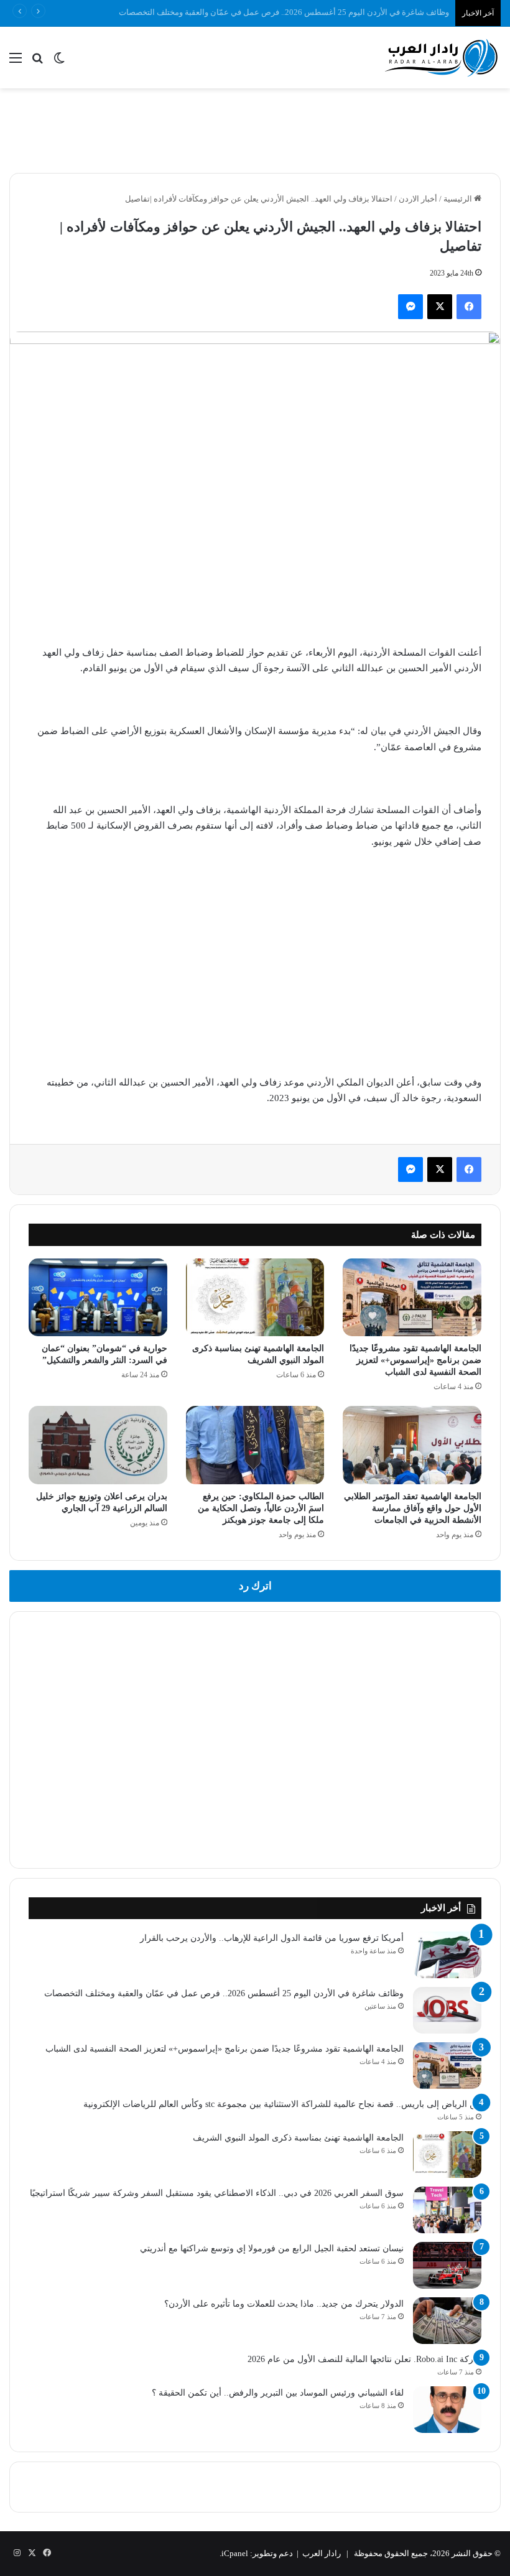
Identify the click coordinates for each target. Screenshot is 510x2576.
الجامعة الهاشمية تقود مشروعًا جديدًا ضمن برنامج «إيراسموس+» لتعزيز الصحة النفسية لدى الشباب (415, 1360)
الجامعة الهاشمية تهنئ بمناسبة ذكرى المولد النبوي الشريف (298, 2138)
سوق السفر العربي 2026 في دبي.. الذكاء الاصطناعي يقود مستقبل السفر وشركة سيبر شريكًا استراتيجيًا (217, 2193)
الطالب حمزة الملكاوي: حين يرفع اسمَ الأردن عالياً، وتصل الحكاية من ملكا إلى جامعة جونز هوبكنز (261, 1508)
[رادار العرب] (442, 58)
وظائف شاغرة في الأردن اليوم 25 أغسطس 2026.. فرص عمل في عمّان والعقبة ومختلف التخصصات (224, 1993)
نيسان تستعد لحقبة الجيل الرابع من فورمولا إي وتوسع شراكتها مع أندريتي (272, 2248)
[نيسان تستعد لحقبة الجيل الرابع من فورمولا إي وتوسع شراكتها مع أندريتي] (447, 2265)
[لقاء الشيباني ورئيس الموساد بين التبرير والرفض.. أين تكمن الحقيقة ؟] (447, 2410)
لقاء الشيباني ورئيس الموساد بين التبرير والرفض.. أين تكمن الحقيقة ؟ (278, 2393)
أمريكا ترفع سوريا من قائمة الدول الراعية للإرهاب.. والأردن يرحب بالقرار (272, 1938)
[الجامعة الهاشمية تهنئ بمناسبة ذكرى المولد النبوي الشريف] (255, 1298)
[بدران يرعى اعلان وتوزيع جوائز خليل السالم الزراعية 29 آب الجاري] (98, 1445)
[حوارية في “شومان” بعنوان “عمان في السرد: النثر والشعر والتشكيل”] (98, 1298)
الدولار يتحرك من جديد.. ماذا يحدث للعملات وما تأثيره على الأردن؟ (284, 2304)
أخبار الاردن (418, 199)
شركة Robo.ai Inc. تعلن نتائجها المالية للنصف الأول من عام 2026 (364, 2359)
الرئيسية (459, 199)
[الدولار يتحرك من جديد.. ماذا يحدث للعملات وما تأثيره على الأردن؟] (447, 2321)
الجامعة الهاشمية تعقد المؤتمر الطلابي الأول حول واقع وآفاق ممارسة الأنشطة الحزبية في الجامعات (413, 1508)
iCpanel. (234, 2553)
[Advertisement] (255, 129)
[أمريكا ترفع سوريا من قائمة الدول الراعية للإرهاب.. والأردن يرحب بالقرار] (447, 1955)
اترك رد (255, 1586)
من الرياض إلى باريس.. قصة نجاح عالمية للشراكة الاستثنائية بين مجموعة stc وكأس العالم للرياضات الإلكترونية (282, 2104)
